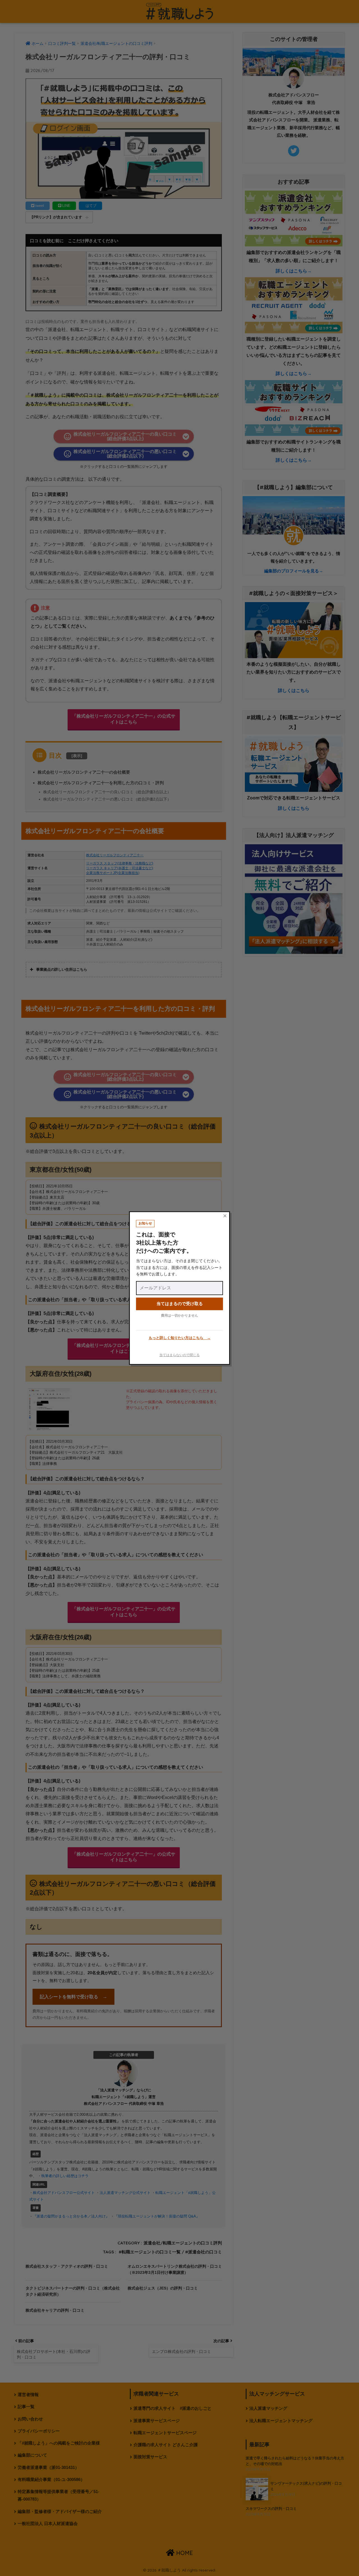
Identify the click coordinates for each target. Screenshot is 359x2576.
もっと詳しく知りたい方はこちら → (180, 1338)
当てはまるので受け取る (180, 1304)
